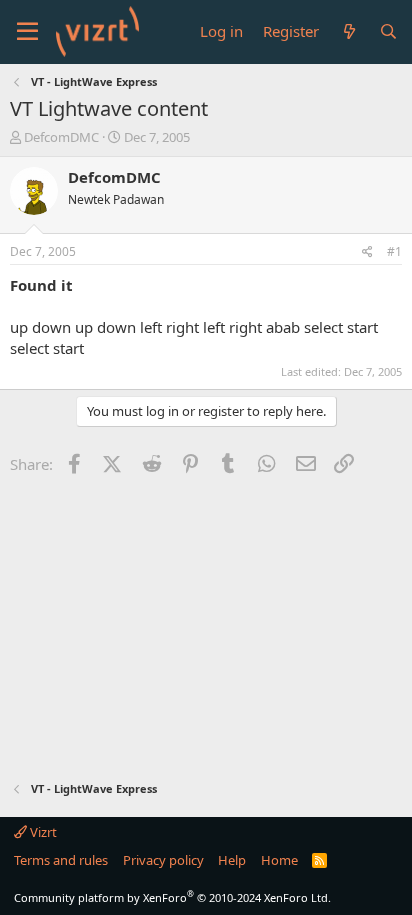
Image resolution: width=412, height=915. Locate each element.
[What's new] (348, 31)
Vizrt (42, 832)
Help (232, 860)
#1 (394, 251)
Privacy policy (163, 860)
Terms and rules (61, 860)
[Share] (367, 252)
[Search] (388, 31)
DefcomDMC (61, 137)
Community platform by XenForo (172, 897)
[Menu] (27, 32)
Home (279, 860)
